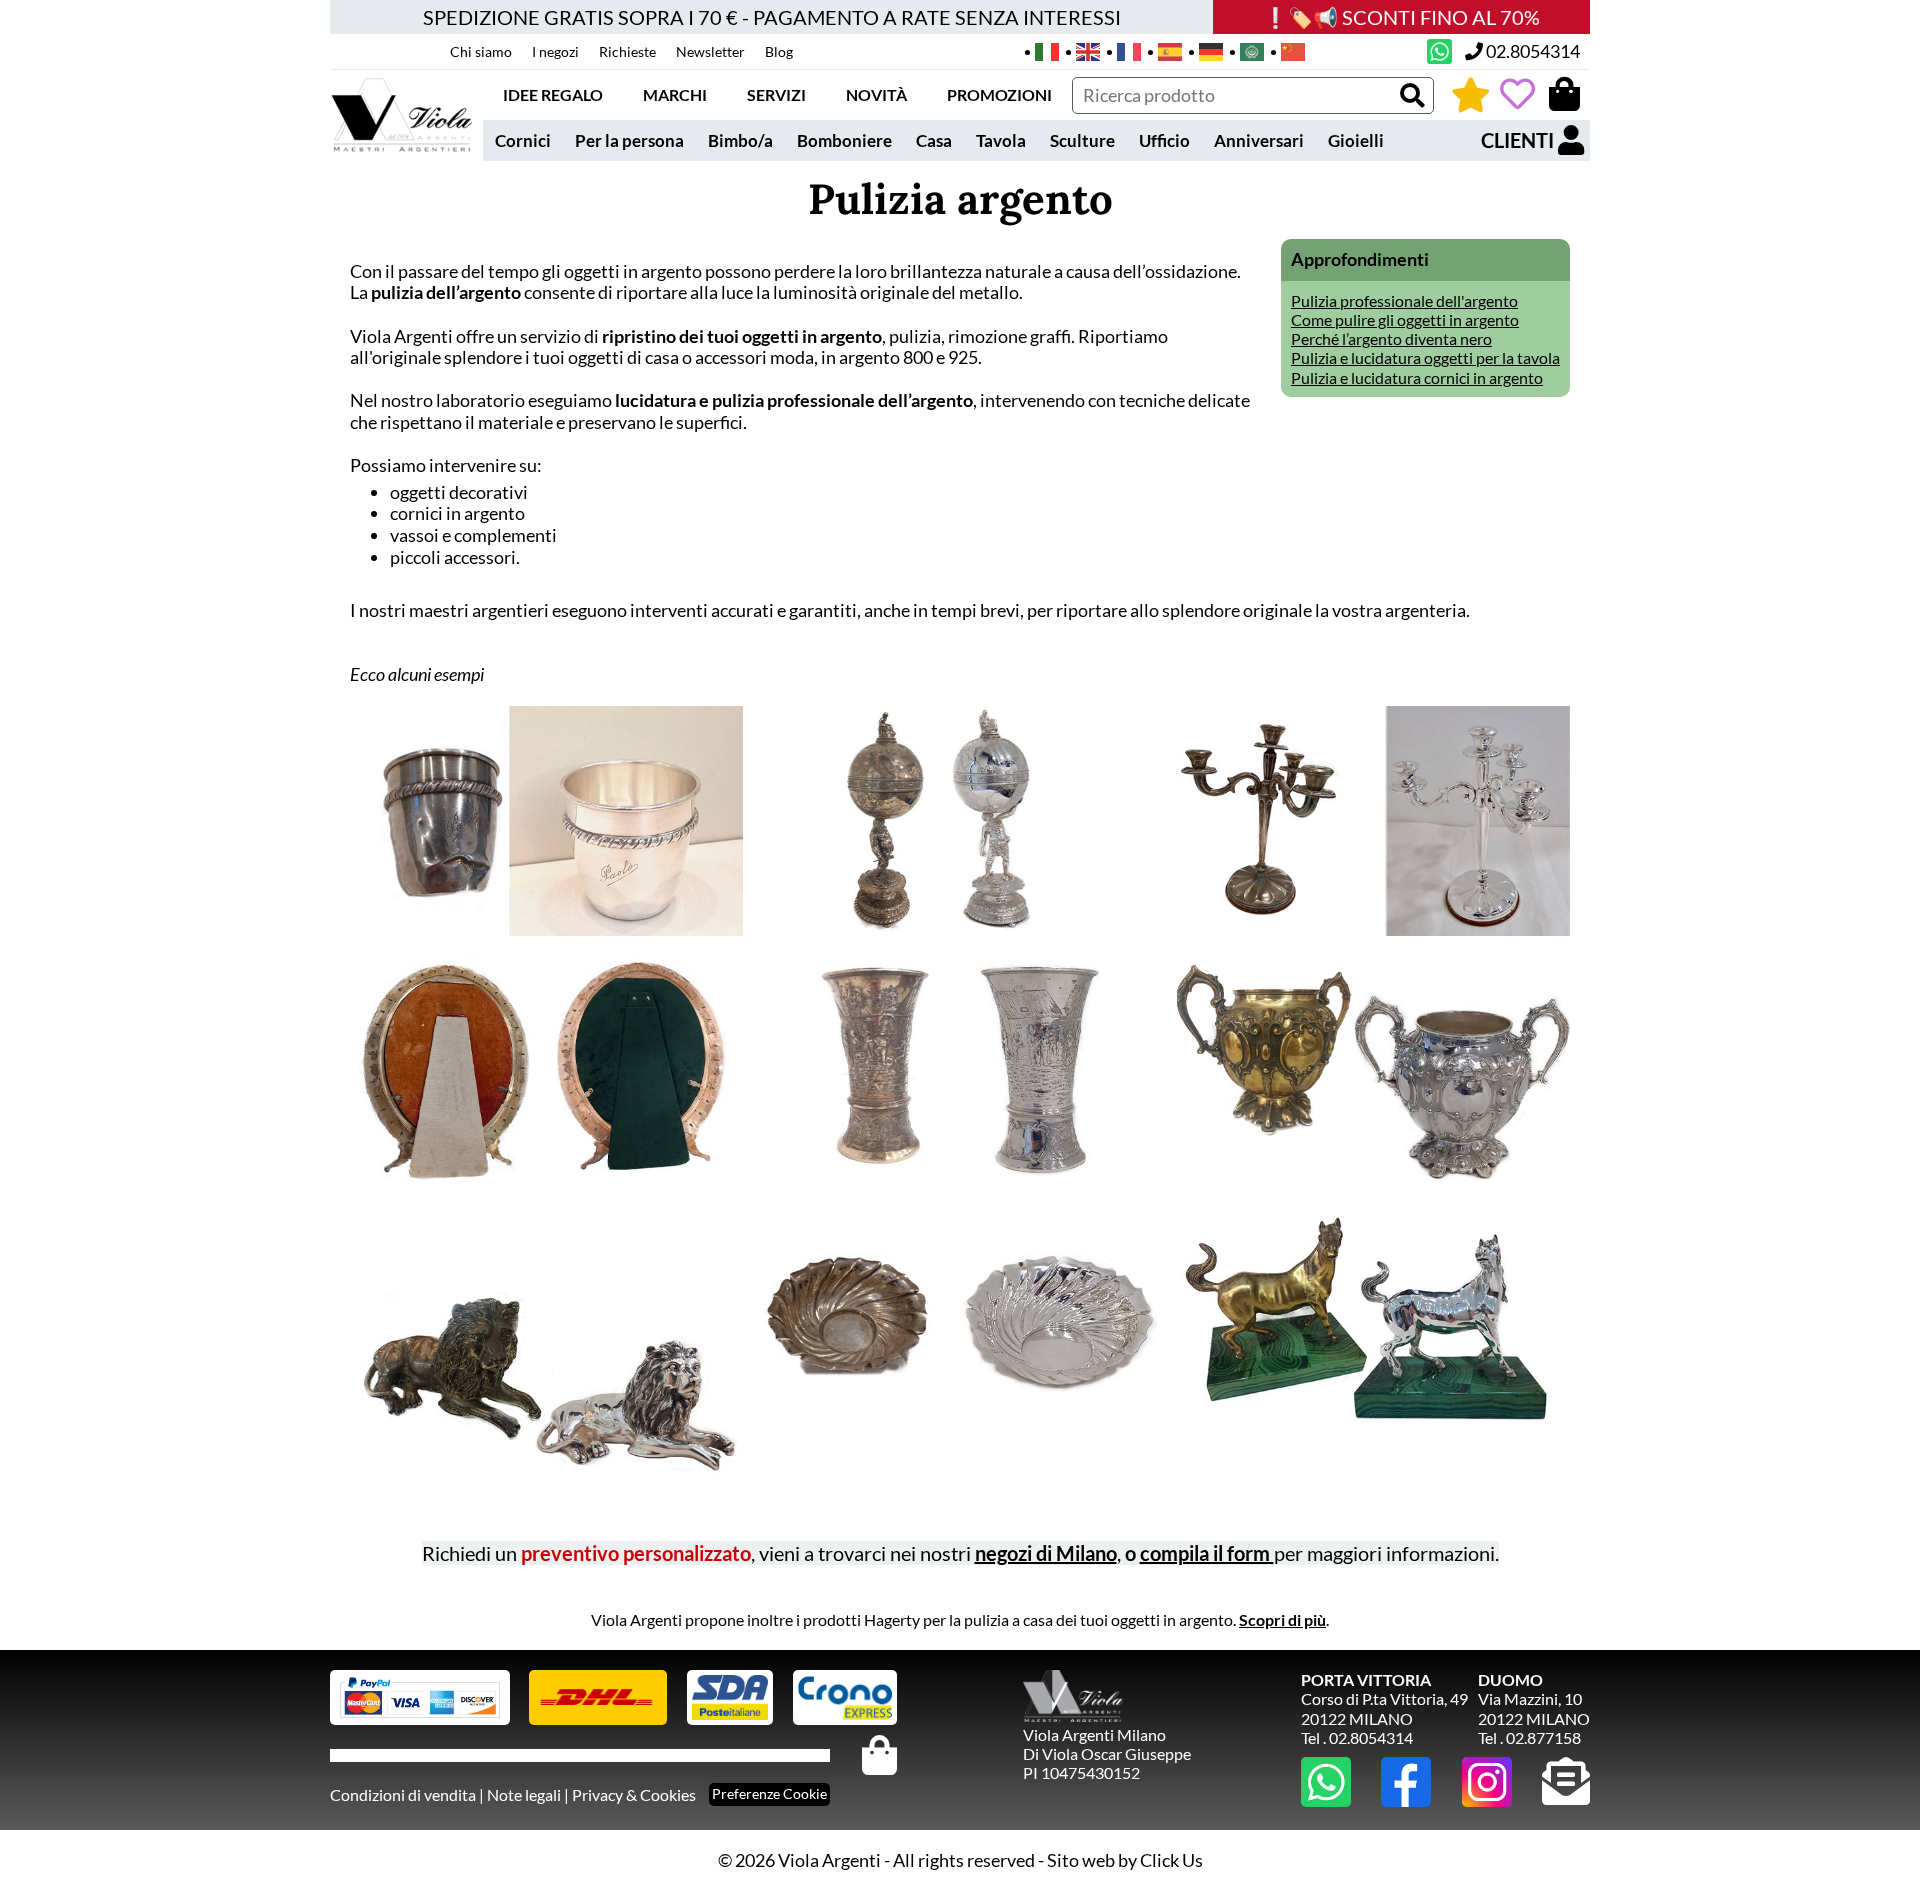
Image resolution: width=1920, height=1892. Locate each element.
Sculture (1082, 140)
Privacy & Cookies (634, 1794)
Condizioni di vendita (403, 1794)
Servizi (776, 94)
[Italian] (1040, 50)
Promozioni (999, 94)
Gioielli (1356, 140)
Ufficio (1164, 140)
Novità (876, 94)
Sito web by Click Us (1125, 1860)
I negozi (555, 51)
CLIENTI (1519, 140)
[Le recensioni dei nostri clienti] (1470, 94)
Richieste (627, 51)
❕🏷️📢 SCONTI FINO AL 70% (1401, 17)
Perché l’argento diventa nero (1391, 338)
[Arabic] (1245, 50)
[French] (1122, 50)
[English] (1081, 50)
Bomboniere (844, 140)
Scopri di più (1282, 1619)
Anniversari (1259, 140)
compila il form (1207, 1553)
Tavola (1001, 140)
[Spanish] (1163, 50)
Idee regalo (553, 94)
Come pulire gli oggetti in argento (1405, 319)
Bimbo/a (740, 140)
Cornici (523, 140)
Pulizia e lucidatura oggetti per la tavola (1425, 357)
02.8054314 (1531, 51)
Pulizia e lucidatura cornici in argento (1417, 377)
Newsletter (710, 51)
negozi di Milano (1046, 1553)
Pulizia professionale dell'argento (1404, 300)
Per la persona (629, 140)
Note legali (524, 1794)
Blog (779, 51)
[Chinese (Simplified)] (1286, 50)
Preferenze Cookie (769, 1793)
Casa (934, 140)
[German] (1204, 50)
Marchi (675, 94)
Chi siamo (481, 51)
